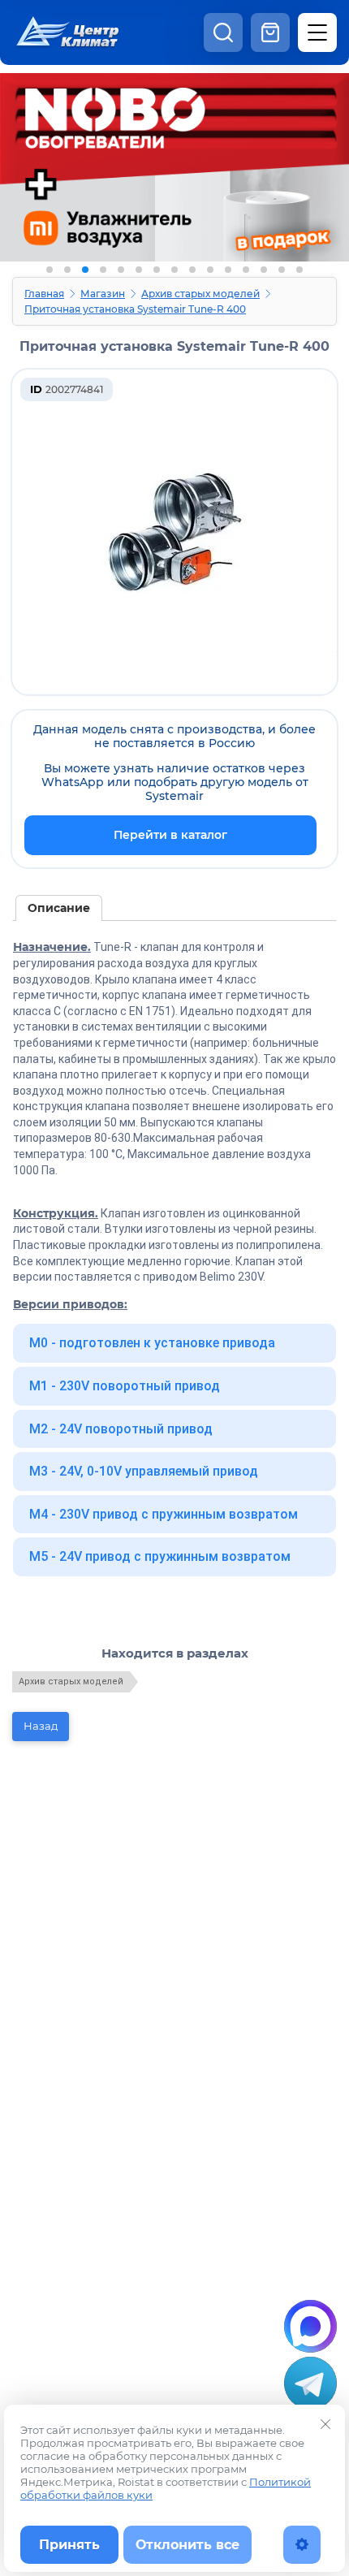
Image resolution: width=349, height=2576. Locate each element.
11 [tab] (228, 270)
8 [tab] (174, 270)
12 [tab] (246, 270)
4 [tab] (103, 270)
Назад (41, 1726)
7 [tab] (157, 270)
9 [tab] (192, 270)
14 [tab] (282, 270)
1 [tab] (50, 270)
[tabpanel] (174, 177)
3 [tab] (85, 270)
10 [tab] (210, 270)
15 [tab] (299, 270)
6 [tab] (139, 270)
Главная (44, 294)
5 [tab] (121, 270)
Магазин (103, 294)
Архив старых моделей (200, 294)
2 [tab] (67, 270)
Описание (59, 908)
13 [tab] (264, 270)
